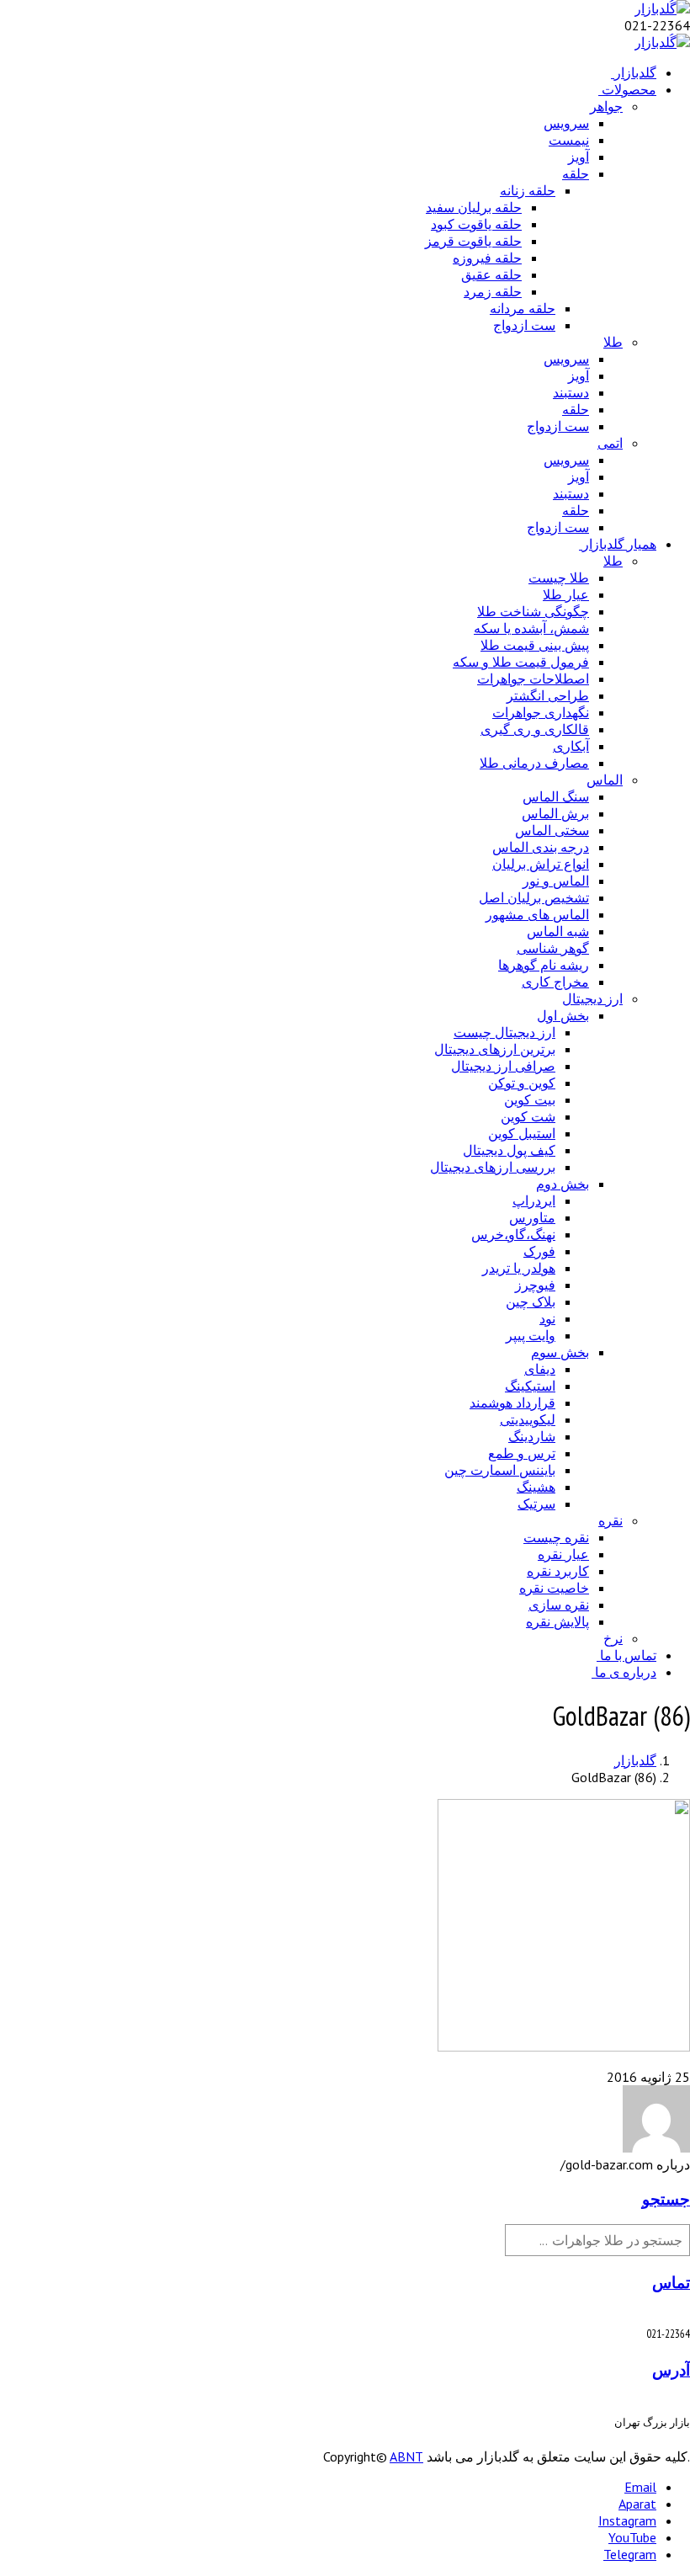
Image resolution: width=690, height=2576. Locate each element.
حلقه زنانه (528, 190)
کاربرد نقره (558, 1571)
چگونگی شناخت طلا (533, 611)
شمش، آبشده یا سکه (531, 628)
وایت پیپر (531, 1335)
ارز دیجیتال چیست (504, 1032)
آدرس (671, 2370)
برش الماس (555, 813)
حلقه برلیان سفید (474, 207)
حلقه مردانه (523, 308)
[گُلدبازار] (662, 8)
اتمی (610, 443)
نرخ (613, 1638)
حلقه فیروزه (487, 258)
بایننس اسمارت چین (500, 1470)
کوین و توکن (522, 1083)
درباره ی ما (626, 1672)
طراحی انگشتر (548, 695)
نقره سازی (559, 1605)
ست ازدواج (524, 325)
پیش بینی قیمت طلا (535, 645)
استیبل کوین (522, 1133)
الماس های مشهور (537, 914)
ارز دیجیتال (592, 998)
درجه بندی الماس (541, 847)
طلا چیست (559, 577)
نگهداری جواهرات (541, 712)
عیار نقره (563, 1554)
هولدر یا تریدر (519, 1268)
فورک (539, 1251)
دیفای (540, 1369)
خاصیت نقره (554, 1588)
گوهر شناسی (553, 948)
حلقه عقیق (491, 274)
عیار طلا (566, 594)
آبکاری (571, 746)
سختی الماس (552, 830)
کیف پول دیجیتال (509, 1150)
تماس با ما (628, 1655)
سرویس (566, 123)
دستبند (571, 392)
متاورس (532, 1217)
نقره (610, 1520)
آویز (579, 157)
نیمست (569, 140)
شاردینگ (532, 1436)
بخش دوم (563, 1184)
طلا (613, 342)
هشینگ (536, 1487)
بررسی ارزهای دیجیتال (493, 1167)
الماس (605, 780)
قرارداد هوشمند (512, 1402)
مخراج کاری (555, 982)
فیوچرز (535, 1285)
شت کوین (528, 1116)
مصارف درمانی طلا (534, 763)
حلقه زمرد (493, 291)
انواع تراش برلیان (541, 864)
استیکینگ (530, 1386)
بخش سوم (560, 1352)
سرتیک (536, 1504)
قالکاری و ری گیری (535, 729)
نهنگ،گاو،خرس (513, 1234)
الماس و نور (556, 881)
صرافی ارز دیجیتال (503, 1066)
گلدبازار (635, 72)
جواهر (606, 106)
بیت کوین (530, 1099)
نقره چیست (556, 1537)
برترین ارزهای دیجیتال (495, 1049)
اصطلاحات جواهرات (533, 679)
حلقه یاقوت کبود (476, 224)
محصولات (629, 89)
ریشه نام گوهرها (544, 965)
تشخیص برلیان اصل (534, 897)
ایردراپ (534, 1200)
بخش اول (563, 1015)
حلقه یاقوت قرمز (473, 241)
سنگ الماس (556, 796)
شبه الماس (558, 931)
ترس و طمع (522, 1453)
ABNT (406, 2456)
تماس (671, 2282)
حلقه (576, 173)
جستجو (666, 2199)
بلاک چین (531, 1301)
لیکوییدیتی (528, 1419)
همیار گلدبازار (619, 544)
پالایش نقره (557, 1621)
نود (547, 1318)
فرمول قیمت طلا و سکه (521, 662)
